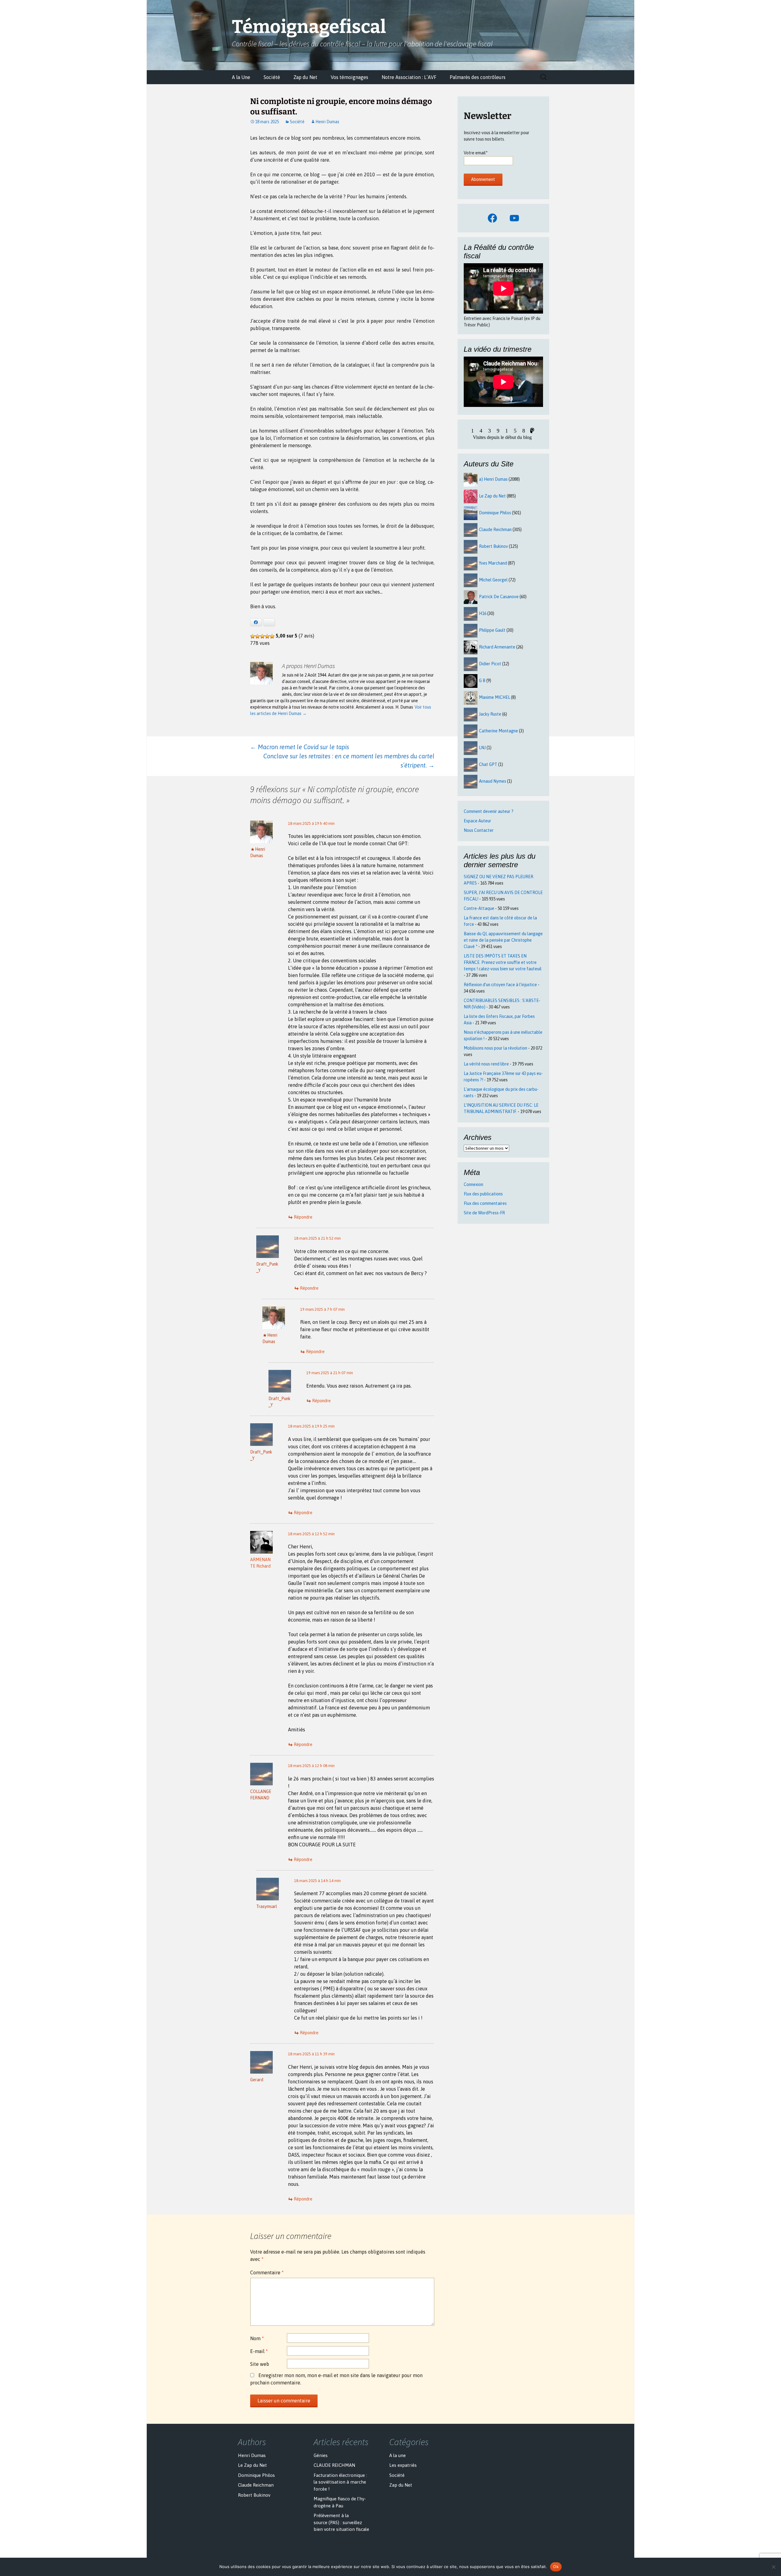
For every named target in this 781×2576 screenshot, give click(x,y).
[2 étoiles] (257, 636)
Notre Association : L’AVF (409, 77)
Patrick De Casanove (499, 597)
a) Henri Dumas (493, 479)
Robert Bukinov (493, 546)
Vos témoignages (349, 77)
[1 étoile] (253, 636)
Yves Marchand (493, 563)
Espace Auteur (477, 821)
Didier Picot (490, 664)
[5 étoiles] (272, 636)
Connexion (473, 1184)
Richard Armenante (497, 647)
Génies (321, 2455)
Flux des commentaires (485, 1203)
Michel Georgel (493, 580)
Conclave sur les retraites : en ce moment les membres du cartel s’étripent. (349, 761)
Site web (260, 2364)
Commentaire (267, 2272)
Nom (257, 2338)
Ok (556, 2567)
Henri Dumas (327, 122)
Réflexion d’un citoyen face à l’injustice (500, 985)
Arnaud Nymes (493, 781)
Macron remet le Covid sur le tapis (300, 747)
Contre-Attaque (479, 908)
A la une (398, 2455)
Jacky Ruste (490, 714)
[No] (773, 2567)
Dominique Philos (495, 513)
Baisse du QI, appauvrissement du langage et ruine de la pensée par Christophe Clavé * (503, 940)
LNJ (482, 748)
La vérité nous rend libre (486, 1064)
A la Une (241, 77)
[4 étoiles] (267, 636)
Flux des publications (483, 1194)
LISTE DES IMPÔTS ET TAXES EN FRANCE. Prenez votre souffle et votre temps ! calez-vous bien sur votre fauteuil (503, 962)
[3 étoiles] (262, 636)
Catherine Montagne (498, 731)
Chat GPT (488, 764)
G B (482, 681)
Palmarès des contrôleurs (478, 77)
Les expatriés (403, 2465)
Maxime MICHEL (495, 697)
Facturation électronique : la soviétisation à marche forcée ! (340, 2482)
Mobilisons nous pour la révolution (495, 1048)
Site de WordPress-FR (484, 1213)
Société (272, 77)
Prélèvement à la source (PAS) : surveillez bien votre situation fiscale (341, 2522)
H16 (483, 613)
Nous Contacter (479, 830)
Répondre (303, 1217)
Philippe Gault (492, 630)
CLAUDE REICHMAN (334, 2465)
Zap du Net (305, 77)
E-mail (259, 2351)
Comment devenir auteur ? (489, 811)
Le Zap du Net (492, 496)
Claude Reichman (495, 530)
